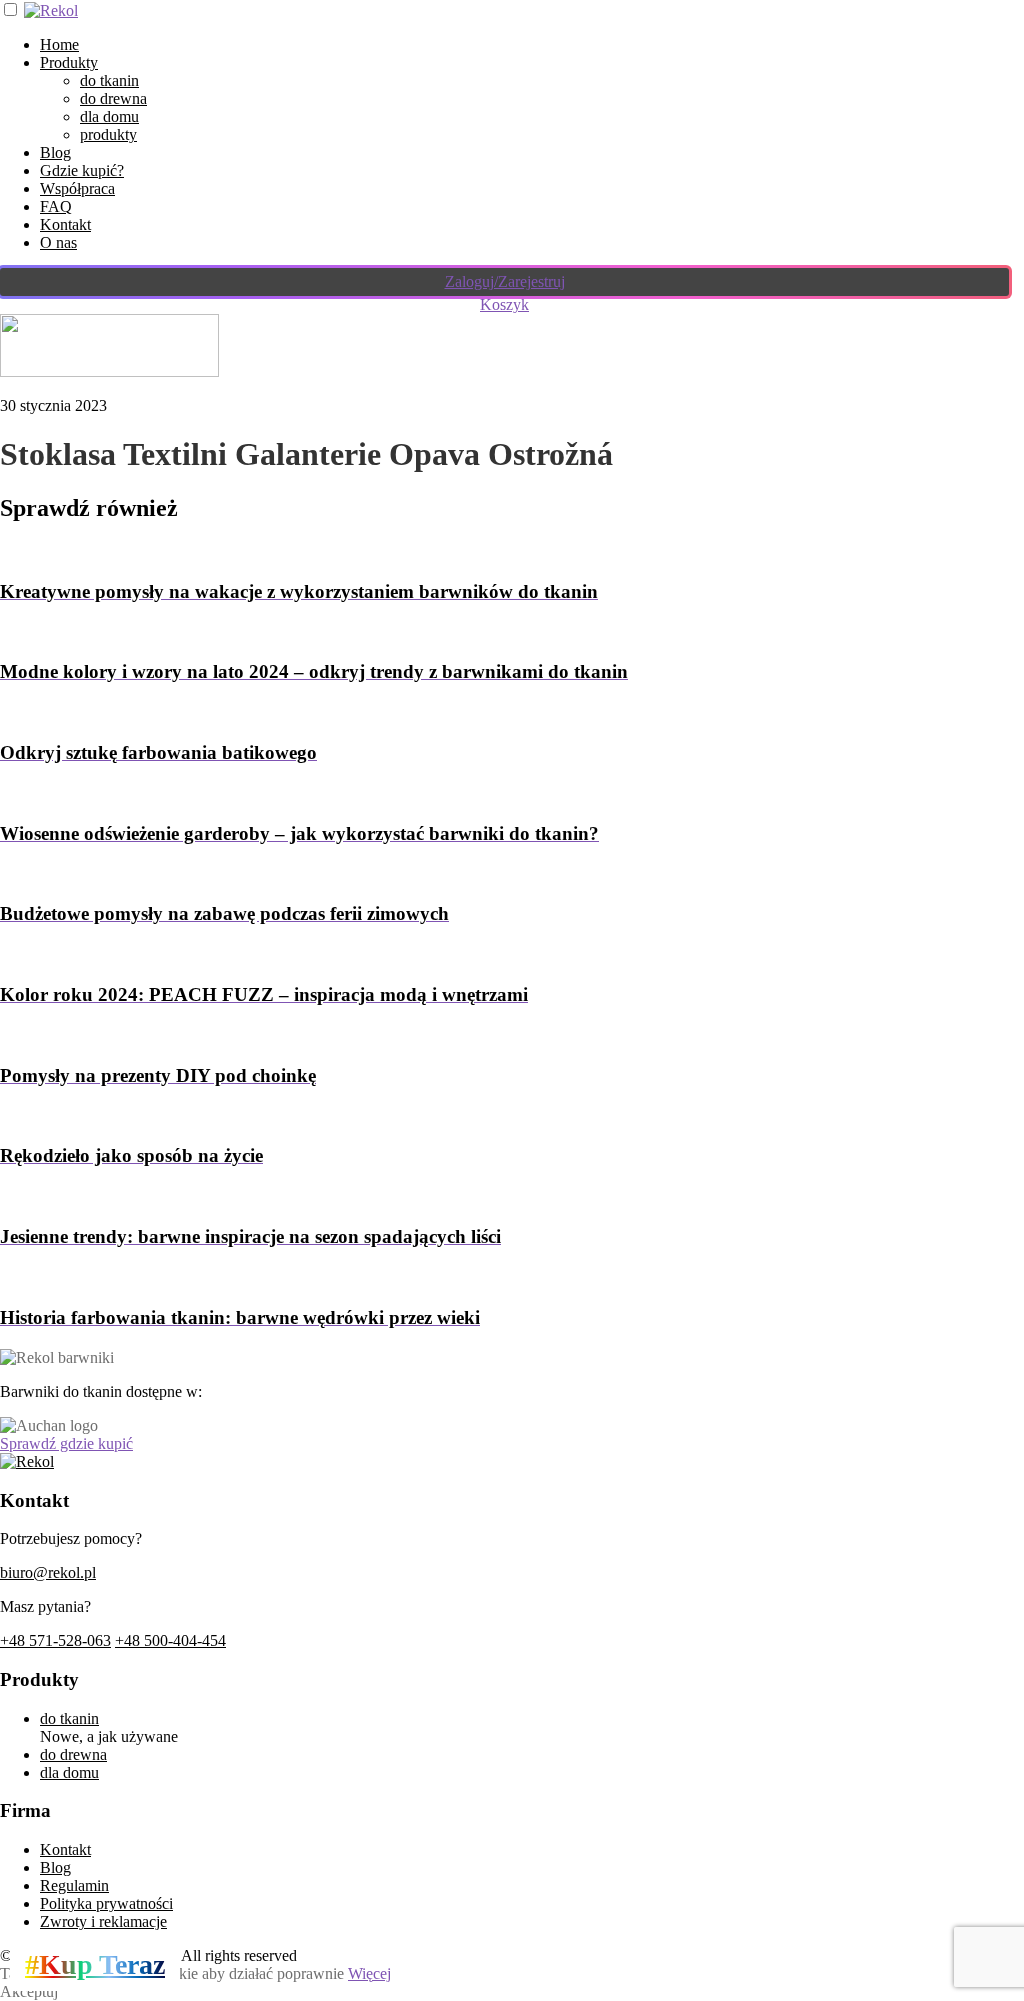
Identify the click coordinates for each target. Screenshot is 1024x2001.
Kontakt (65, 224)
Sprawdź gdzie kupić (66, 1443)
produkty (108, 134)
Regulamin (74, 1885)
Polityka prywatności (106, 1903)
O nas (58, 242)
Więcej (369, 1973)
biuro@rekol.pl (48, 1572)
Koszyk (504, 304)
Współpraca (77, 188)
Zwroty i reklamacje (103, 1921)
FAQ (56, 206)
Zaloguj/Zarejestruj (505, 281)
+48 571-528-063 (55, 1640)
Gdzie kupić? (82, 170)
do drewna (113, 98)
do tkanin (109, 80)
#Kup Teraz (95, 1964)
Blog (55, 152)
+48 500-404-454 (170, 1640)
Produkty (69, 62)
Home (59, 44)
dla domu (109, 116)
